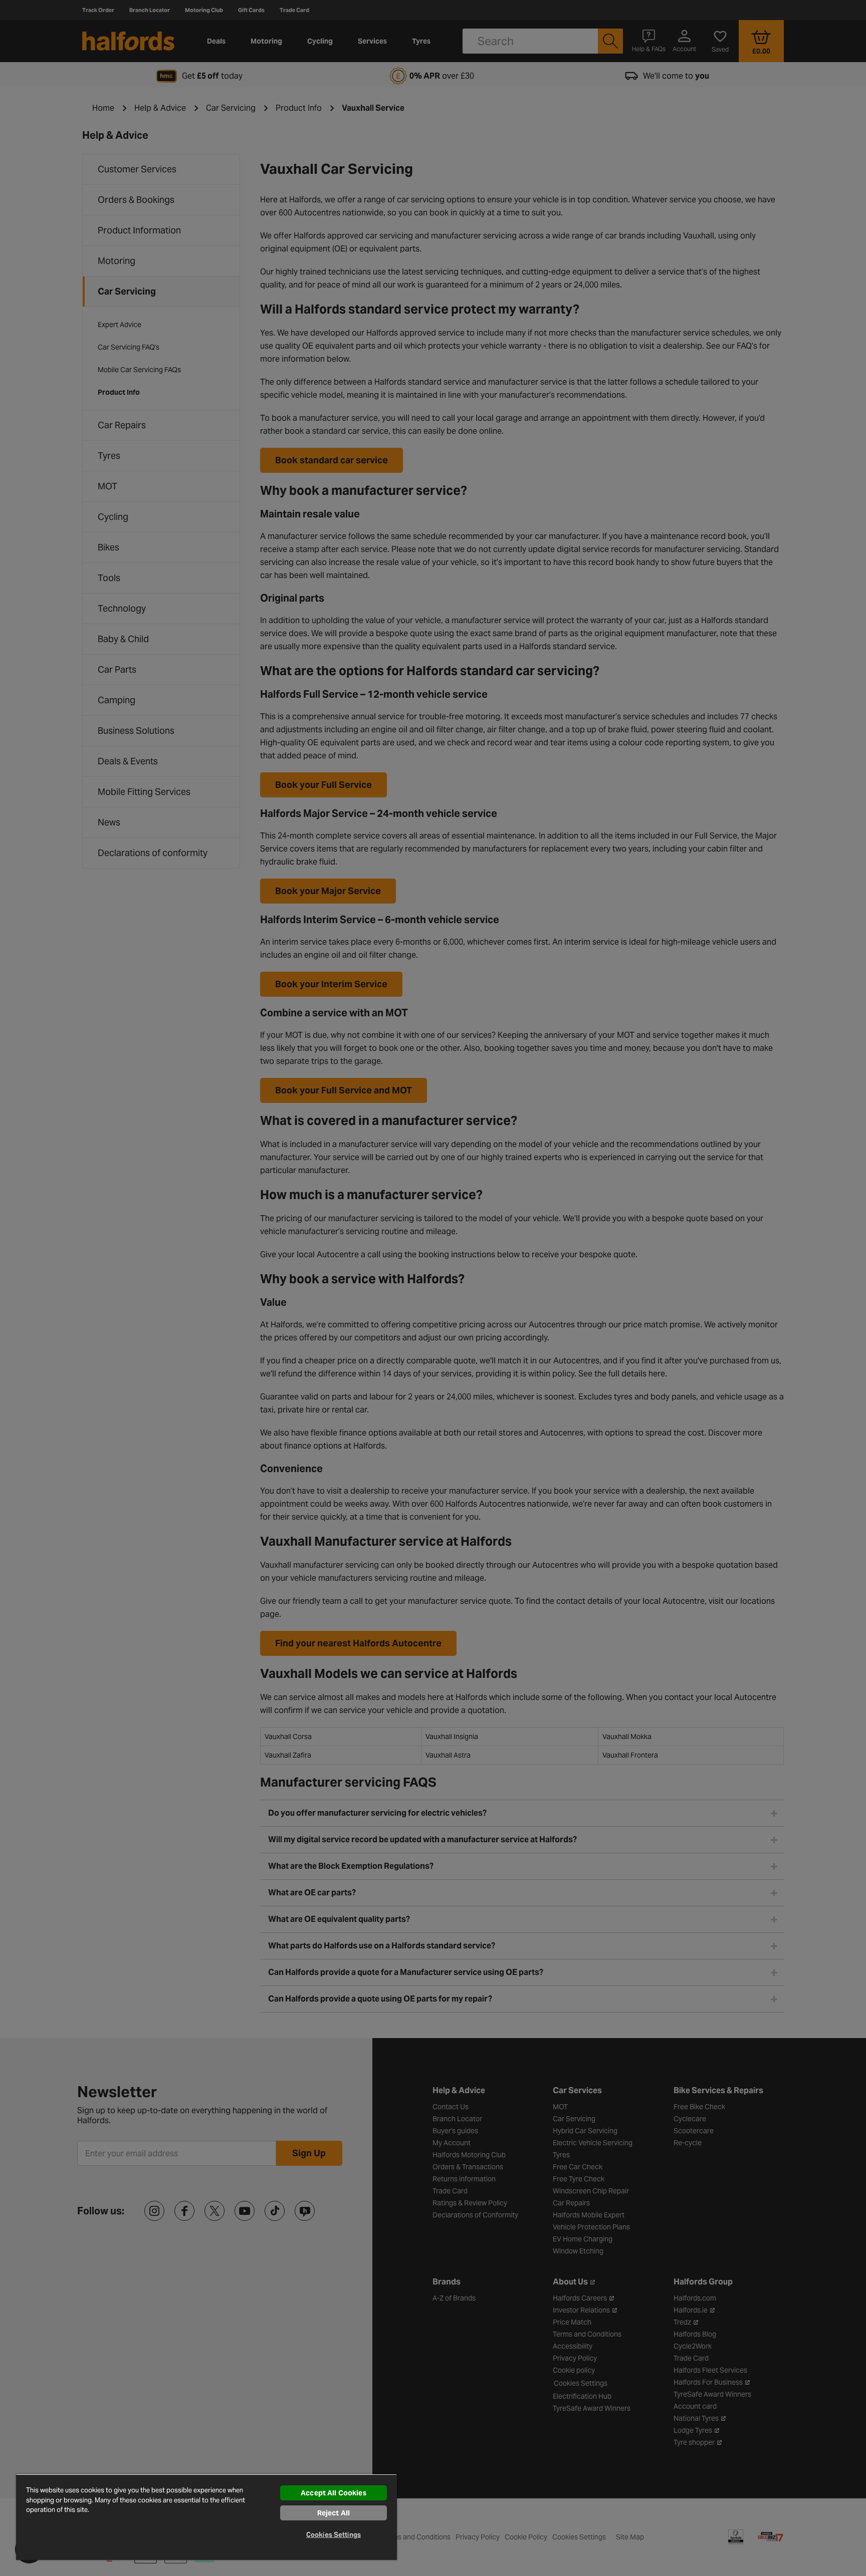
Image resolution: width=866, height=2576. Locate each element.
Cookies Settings (334, 2535)
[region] (206, 2517)
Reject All (334, 2513)
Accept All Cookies (334, 2493)
